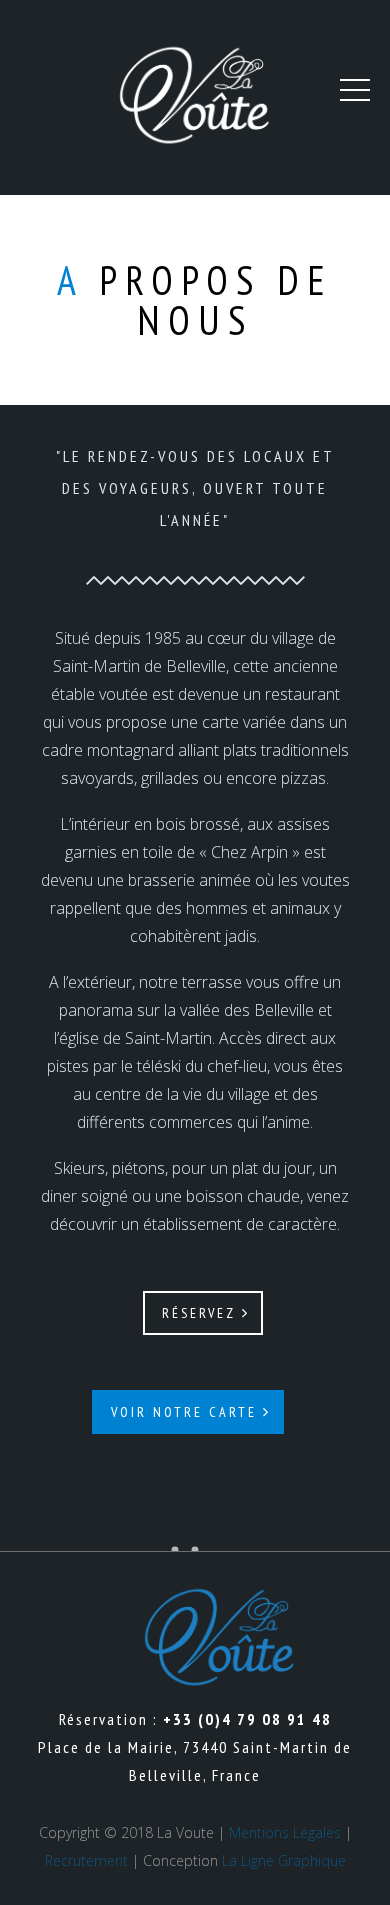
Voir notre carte (187, 1412)
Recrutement (86, 1860)
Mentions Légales (285, 1832)
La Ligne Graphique (284, 1860)
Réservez (202, 1313)
